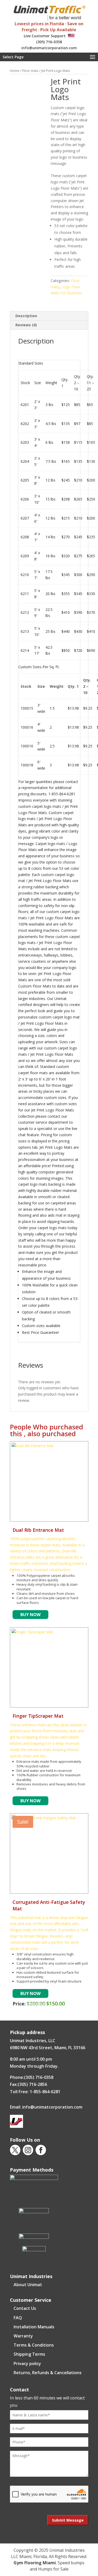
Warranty (23, 2336)
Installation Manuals (34, 2327)
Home (15, 71)
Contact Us (25, 2308)
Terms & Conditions (34, 2345)
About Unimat (28, 2285)
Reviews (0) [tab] (26, 325)
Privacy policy (27, 2364)
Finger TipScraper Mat (38, 1716)
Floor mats (30, 71)
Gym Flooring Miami (35, 2563)
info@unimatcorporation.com (49, 48)
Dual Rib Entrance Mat (38, 1530)
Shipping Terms (29, 2354)
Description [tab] (26, 316)
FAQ (18, 2318)
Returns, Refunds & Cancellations (48, 2373)
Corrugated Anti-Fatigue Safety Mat (49, 1905)
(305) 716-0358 (49, 42)
